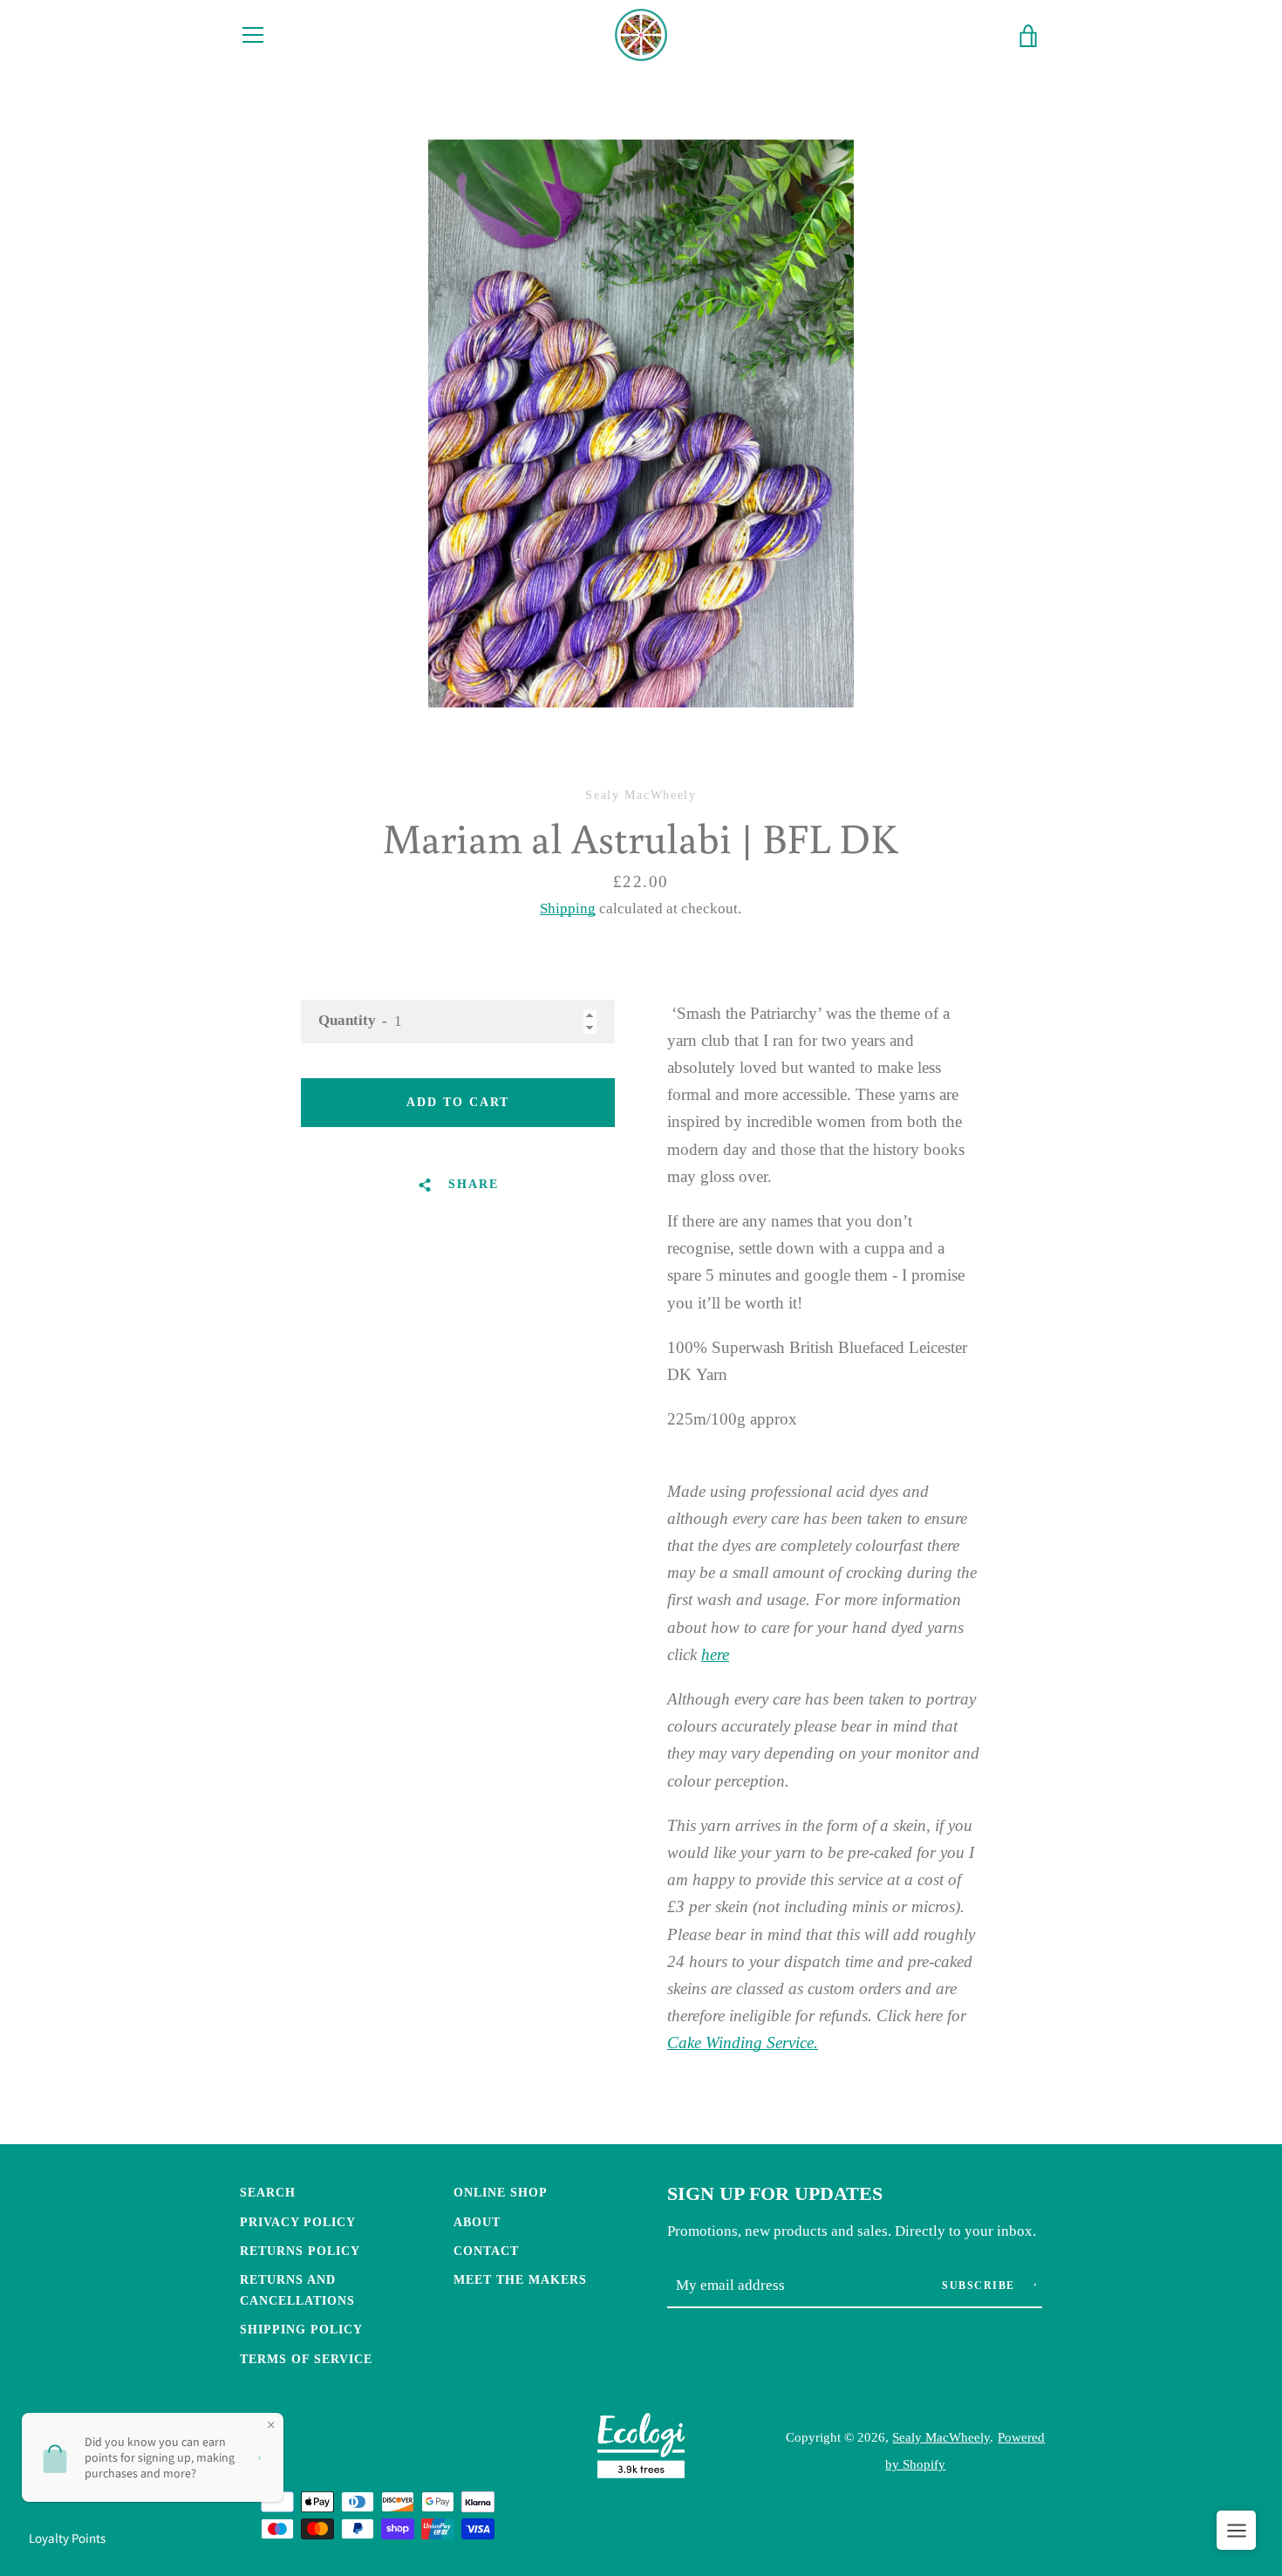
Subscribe (980, 2286)
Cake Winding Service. (743, 2043)
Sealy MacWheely (941, 2437)
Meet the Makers (520, 2279)
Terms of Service (306, 2359)
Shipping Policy (301, 2329)
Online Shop (501, 2192)
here (715, 1654)
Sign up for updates (775, 2194)
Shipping (568, 909)
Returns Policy (300, 2251)
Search (268, 2192)
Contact (486, 2251)
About (477, 2222)
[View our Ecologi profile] (641, 2450)
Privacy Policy (298, 2222)
